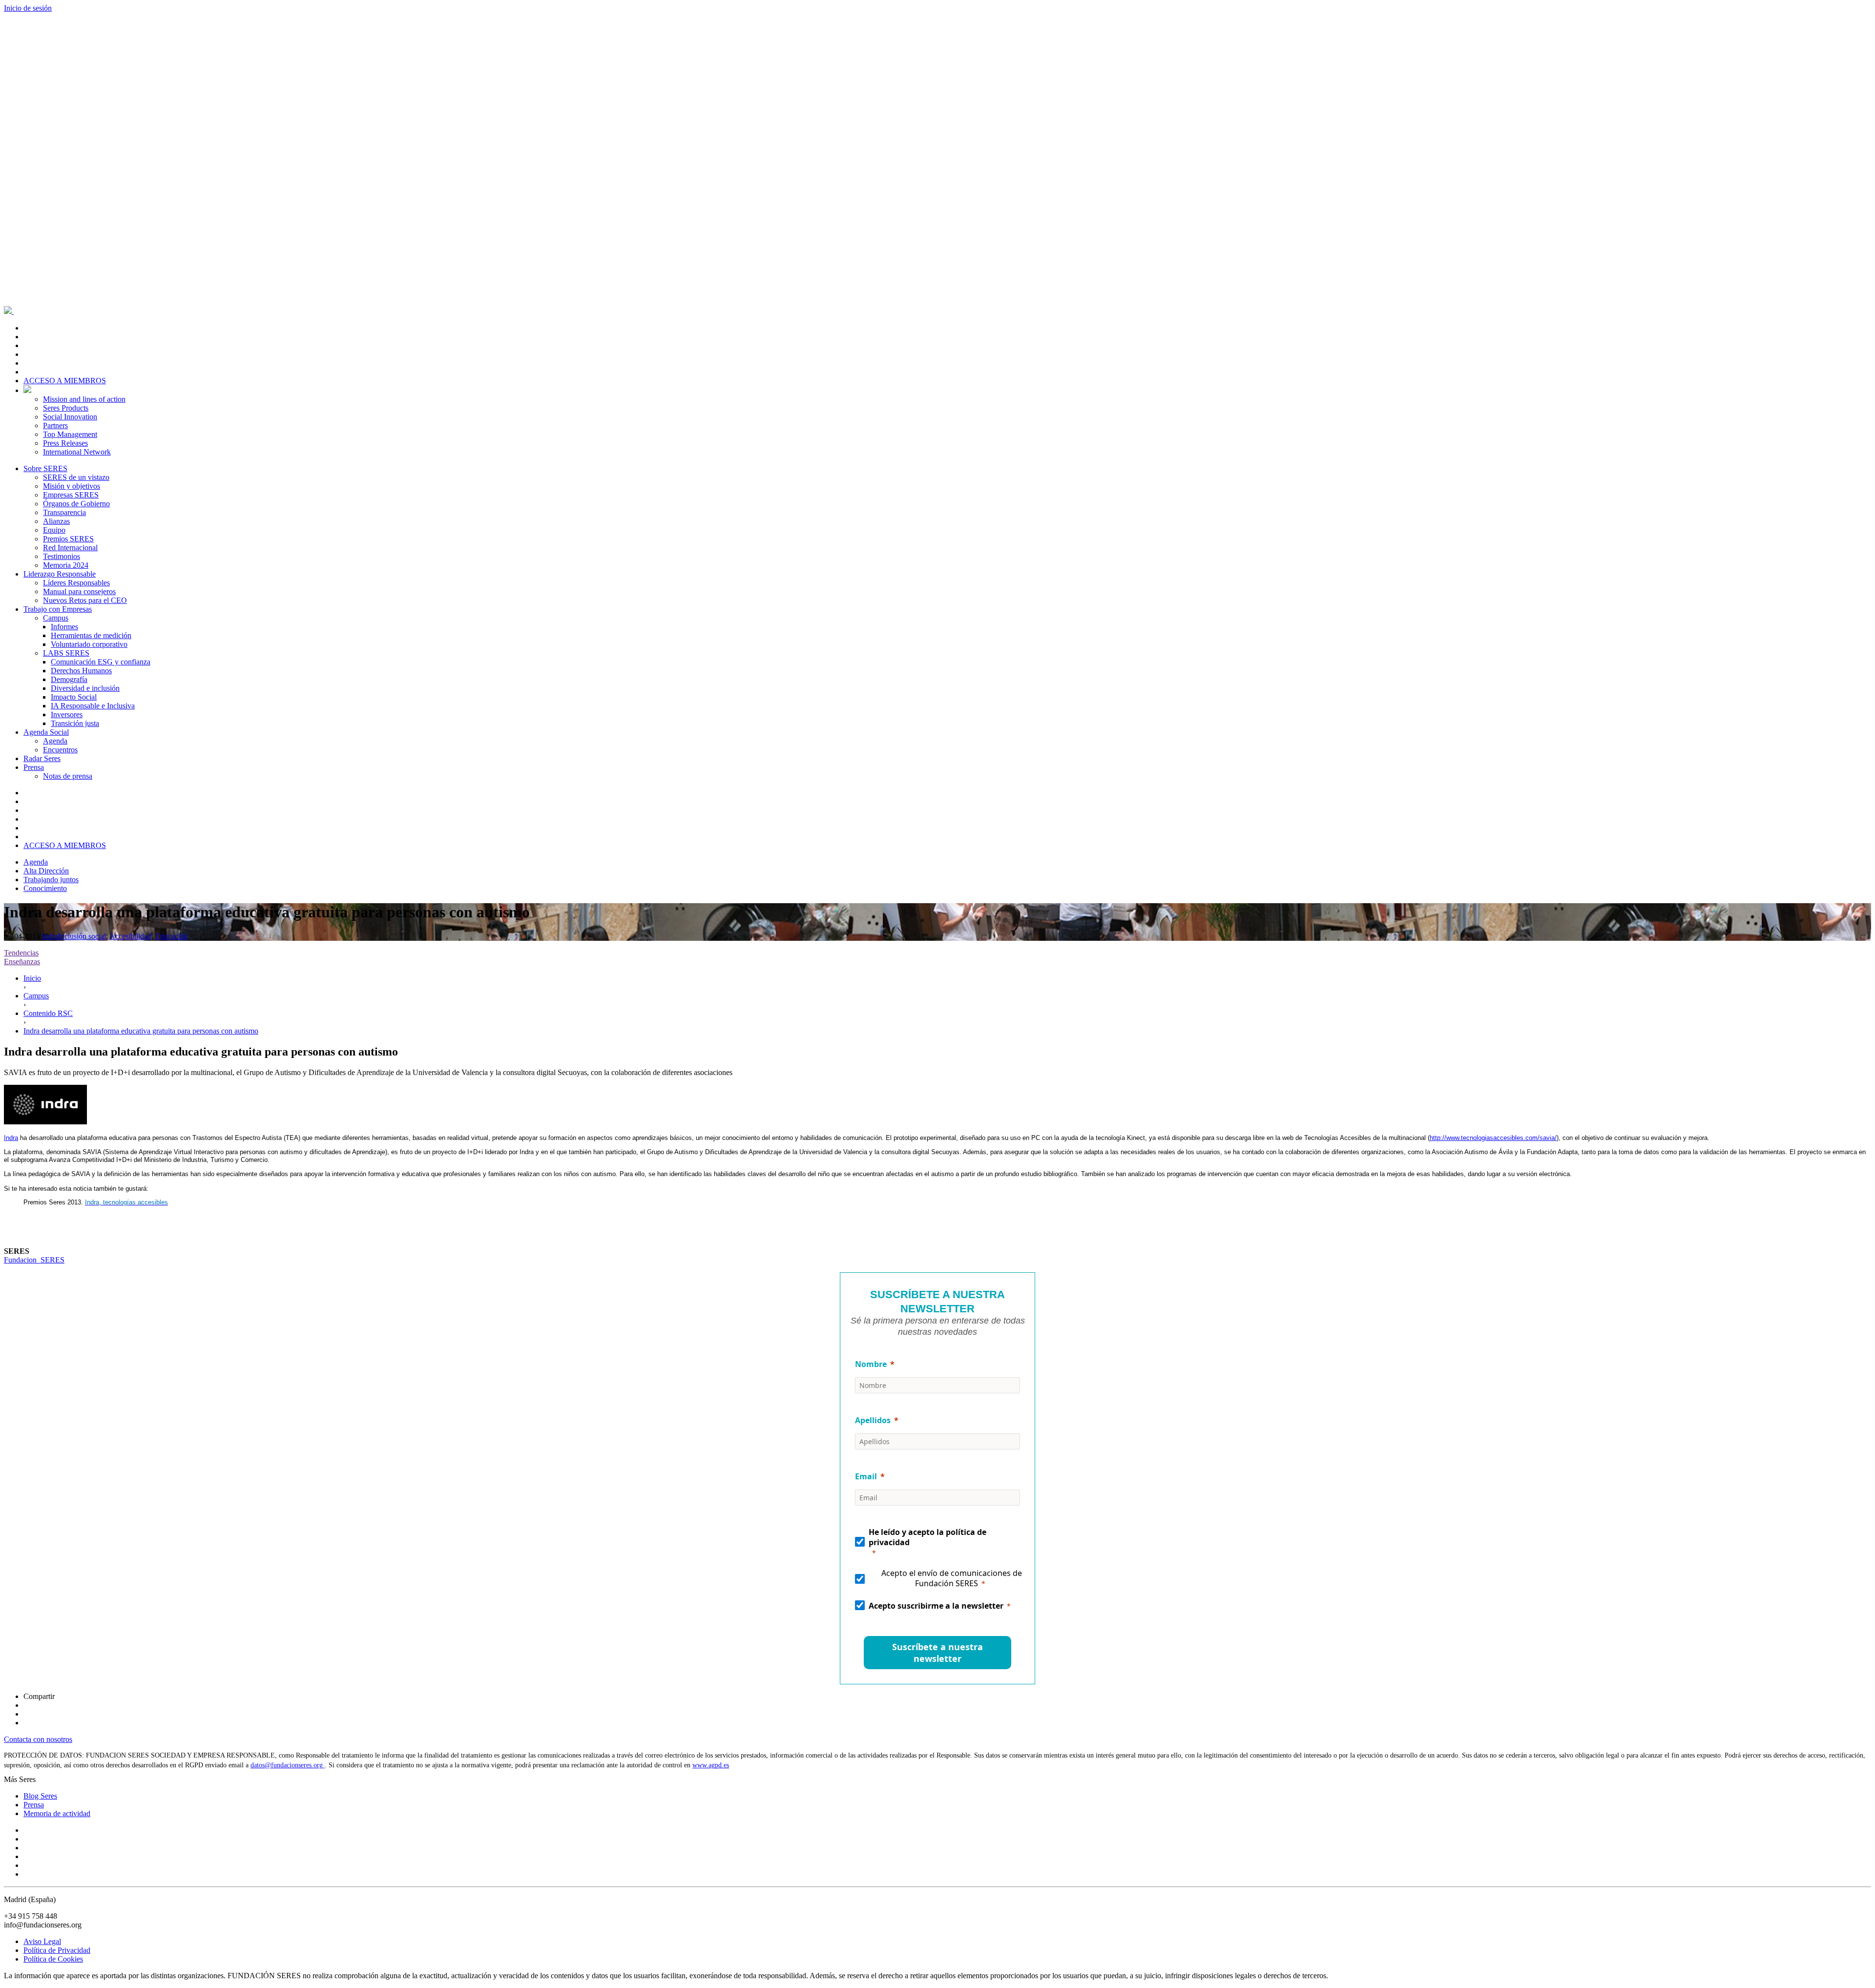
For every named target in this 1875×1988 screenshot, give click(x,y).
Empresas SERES (71, 495)
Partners (55, 425)
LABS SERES (66, 653)
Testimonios (62, 556)
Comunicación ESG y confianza (101, 662)
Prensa (34, 767)
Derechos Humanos (81, 671)
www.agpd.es (711, 1765)
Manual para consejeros (79, 591)
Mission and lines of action (84, 399)
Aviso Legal (42, 1941)
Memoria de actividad (57, 1813)
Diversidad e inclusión (85, 688)
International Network (77, 452)
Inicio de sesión (28, 8)
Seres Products (66, 408)
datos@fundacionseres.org (288, 1765)
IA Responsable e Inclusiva (93, 706)
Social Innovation (70, 417)
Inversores (67, 714)
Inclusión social (82, 936)
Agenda (55, 741)
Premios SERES (68, 539)
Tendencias (21, 953)
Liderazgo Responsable (60, 574)
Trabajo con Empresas (58, 609)
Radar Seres (42, 758)
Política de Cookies (53, 1959)
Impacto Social (74, 697)
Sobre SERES (45, 468)
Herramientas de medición (91, 635)
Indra (50, 936)
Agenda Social (46, 732)
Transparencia (64, 512)
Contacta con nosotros (38, 1739)
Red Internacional (70, 548)
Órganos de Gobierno (76, 504)
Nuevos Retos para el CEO (85, 600)
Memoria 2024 (66, 565)
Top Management (70, 434)
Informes (64, 627)
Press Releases (65, 443)
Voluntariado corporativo (89, 644)
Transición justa (75, 723)
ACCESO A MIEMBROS (65, 381)
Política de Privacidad (57, 1950)
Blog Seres (40, 1796)
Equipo (54, 530)
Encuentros (60, 750)
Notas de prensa (68, 776)
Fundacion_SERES (34, 1260)
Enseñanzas (22, 962)
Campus (56, 618)
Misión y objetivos (72, 486)
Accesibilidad (130, 936)
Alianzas (56, 521)
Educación (172, 936)
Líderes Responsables (76, 583)
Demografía (69, 679)
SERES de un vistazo (76, 477)
